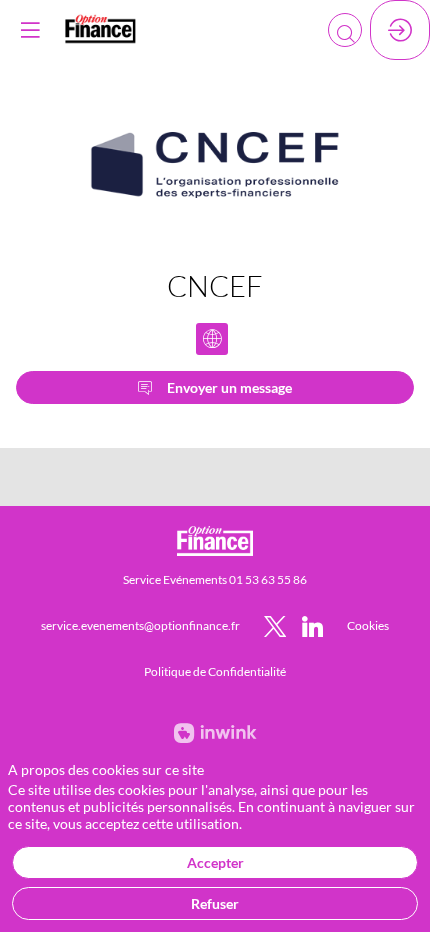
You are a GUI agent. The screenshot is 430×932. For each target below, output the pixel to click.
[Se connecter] (400, 30)
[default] (368, 625)
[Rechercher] (345, 30)
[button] (30, 30)
